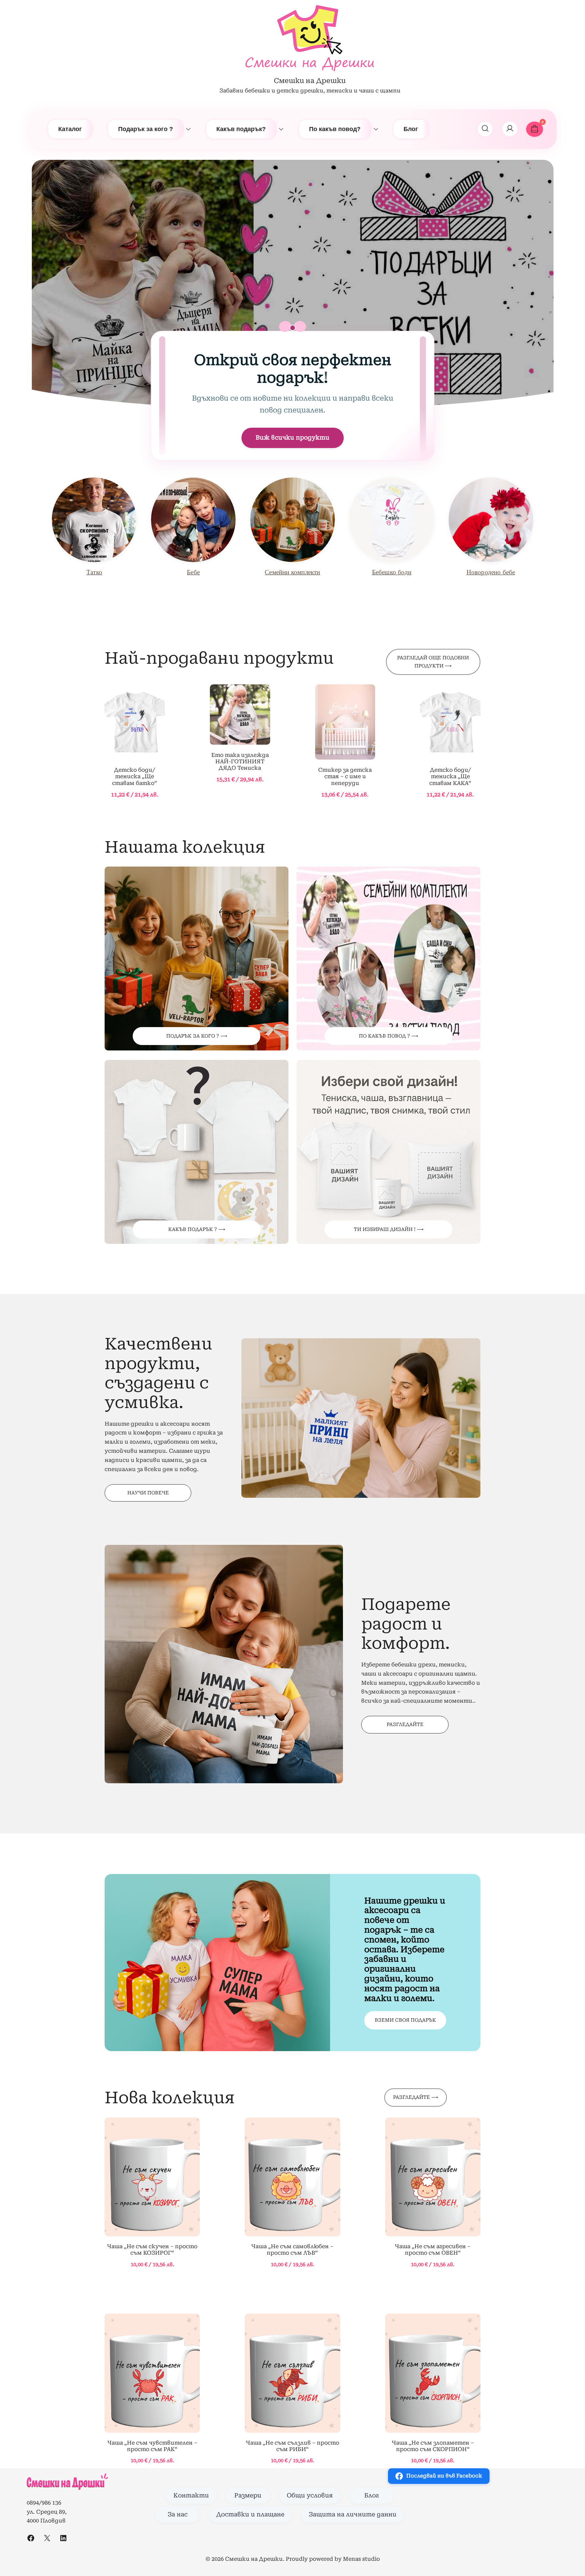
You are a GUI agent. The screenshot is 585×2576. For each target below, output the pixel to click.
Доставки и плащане (250, 2514)
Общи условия (310, 2495)
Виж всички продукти (292, 438)
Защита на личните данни (353, 2514)
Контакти (191, 2495)
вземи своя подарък (405, 2020)
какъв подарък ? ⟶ (197, 1229)
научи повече (148, 1493)
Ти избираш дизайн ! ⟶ (389, 1229)
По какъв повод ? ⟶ (388, 1036)
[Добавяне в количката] (152, 2178)
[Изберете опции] (135, 723)
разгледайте (405, 1724)
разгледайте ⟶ (416, 2097)
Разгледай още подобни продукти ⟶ (433, 662)
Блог (411, 129)
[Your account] (510, 129)
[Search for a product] (485, 129)
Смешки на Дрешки (310, 81)
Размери (248, 2495)
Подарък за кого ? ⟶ (197, 1036)
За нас (178, 2514)
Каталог (70, 129)
